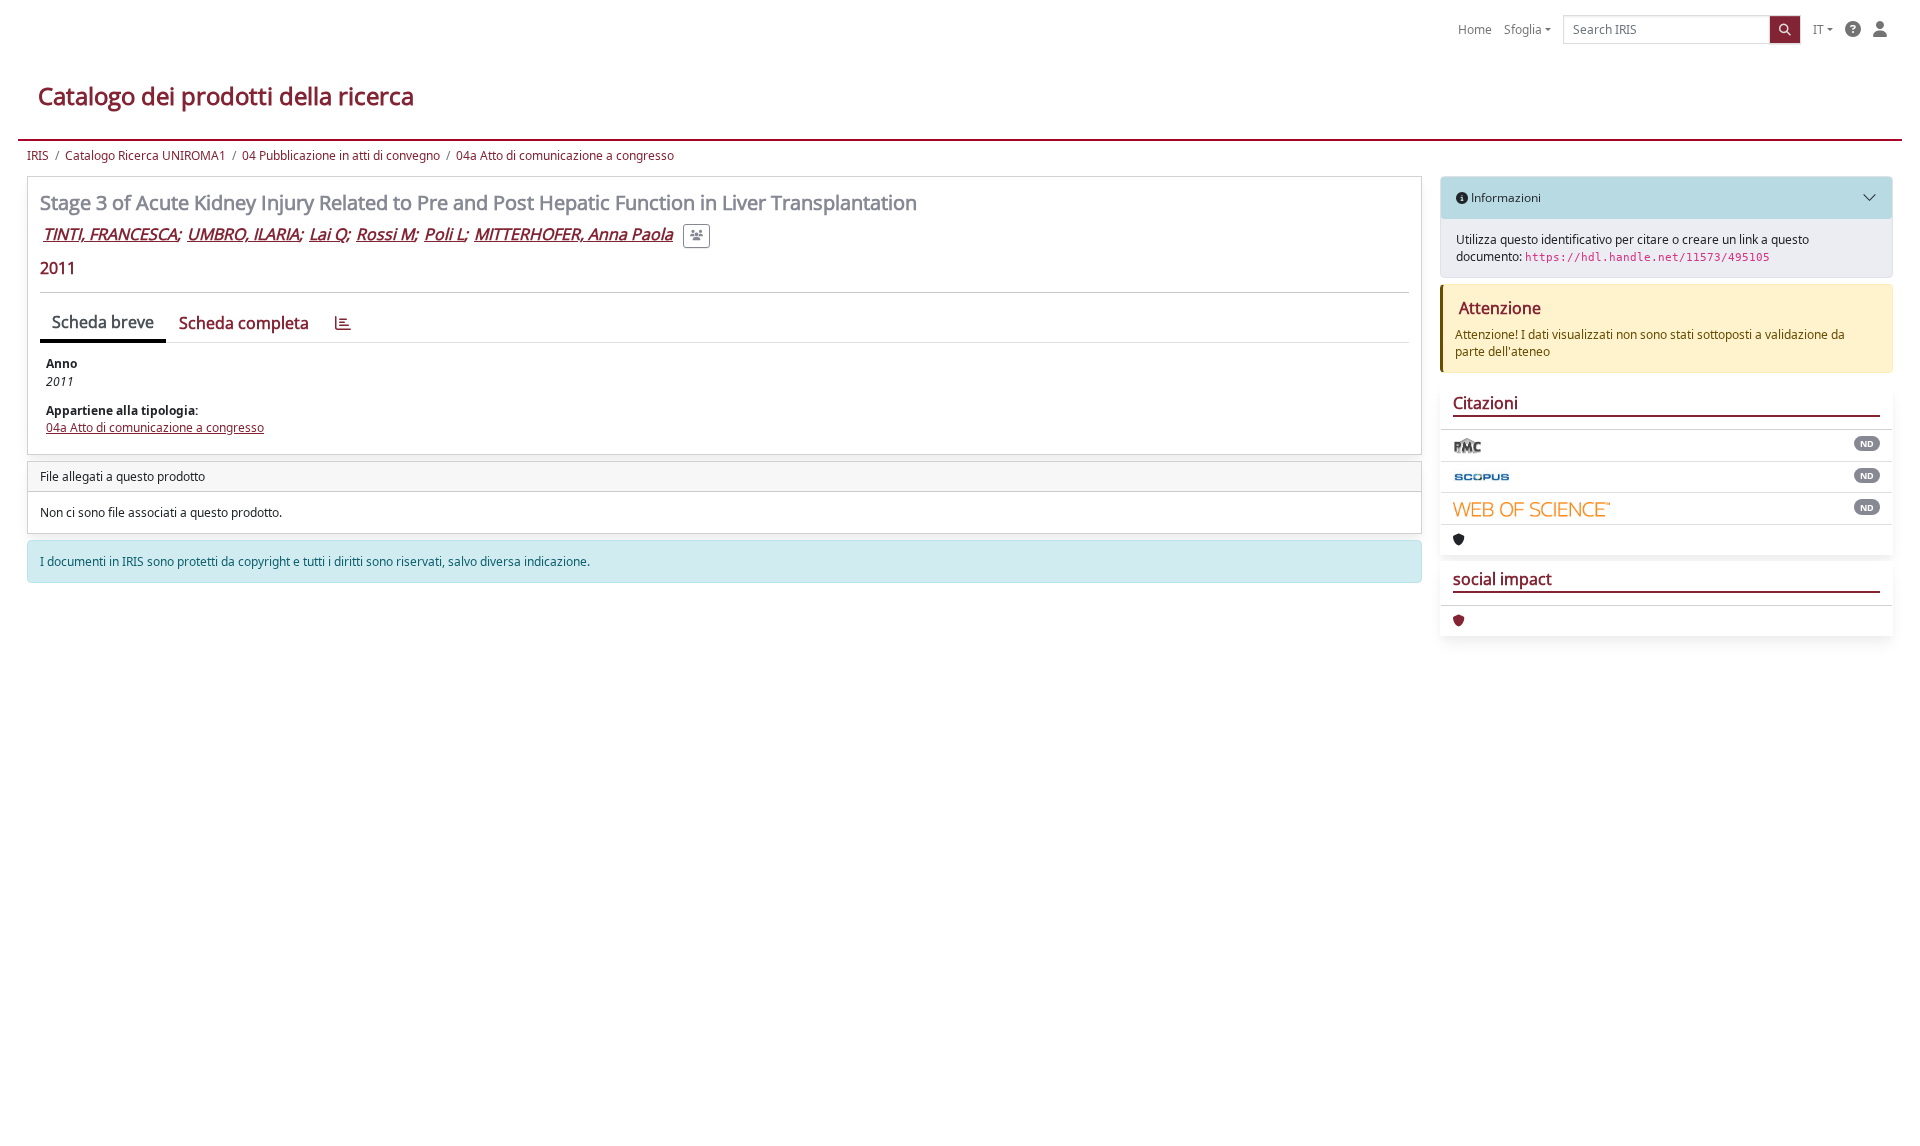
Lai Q (327, 234)
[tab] (343, 323)
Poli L (444, 234)
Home (1475, 29)
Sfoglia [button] (1523, 29)
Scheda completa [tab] (244, 323)
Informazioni (1504, 197)
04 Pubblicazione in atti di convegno (341, 155)
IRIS (38, 155)
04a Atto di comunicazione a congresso (565, 155)
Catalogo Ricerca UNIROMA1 (145, 155)
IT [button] (1818, 29)
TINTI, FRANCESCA (110, 234)
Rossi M (385, 234)
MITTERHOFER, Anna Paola (573, 234)
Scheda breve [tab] (103, 322)
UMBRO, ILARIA (243, 234)
